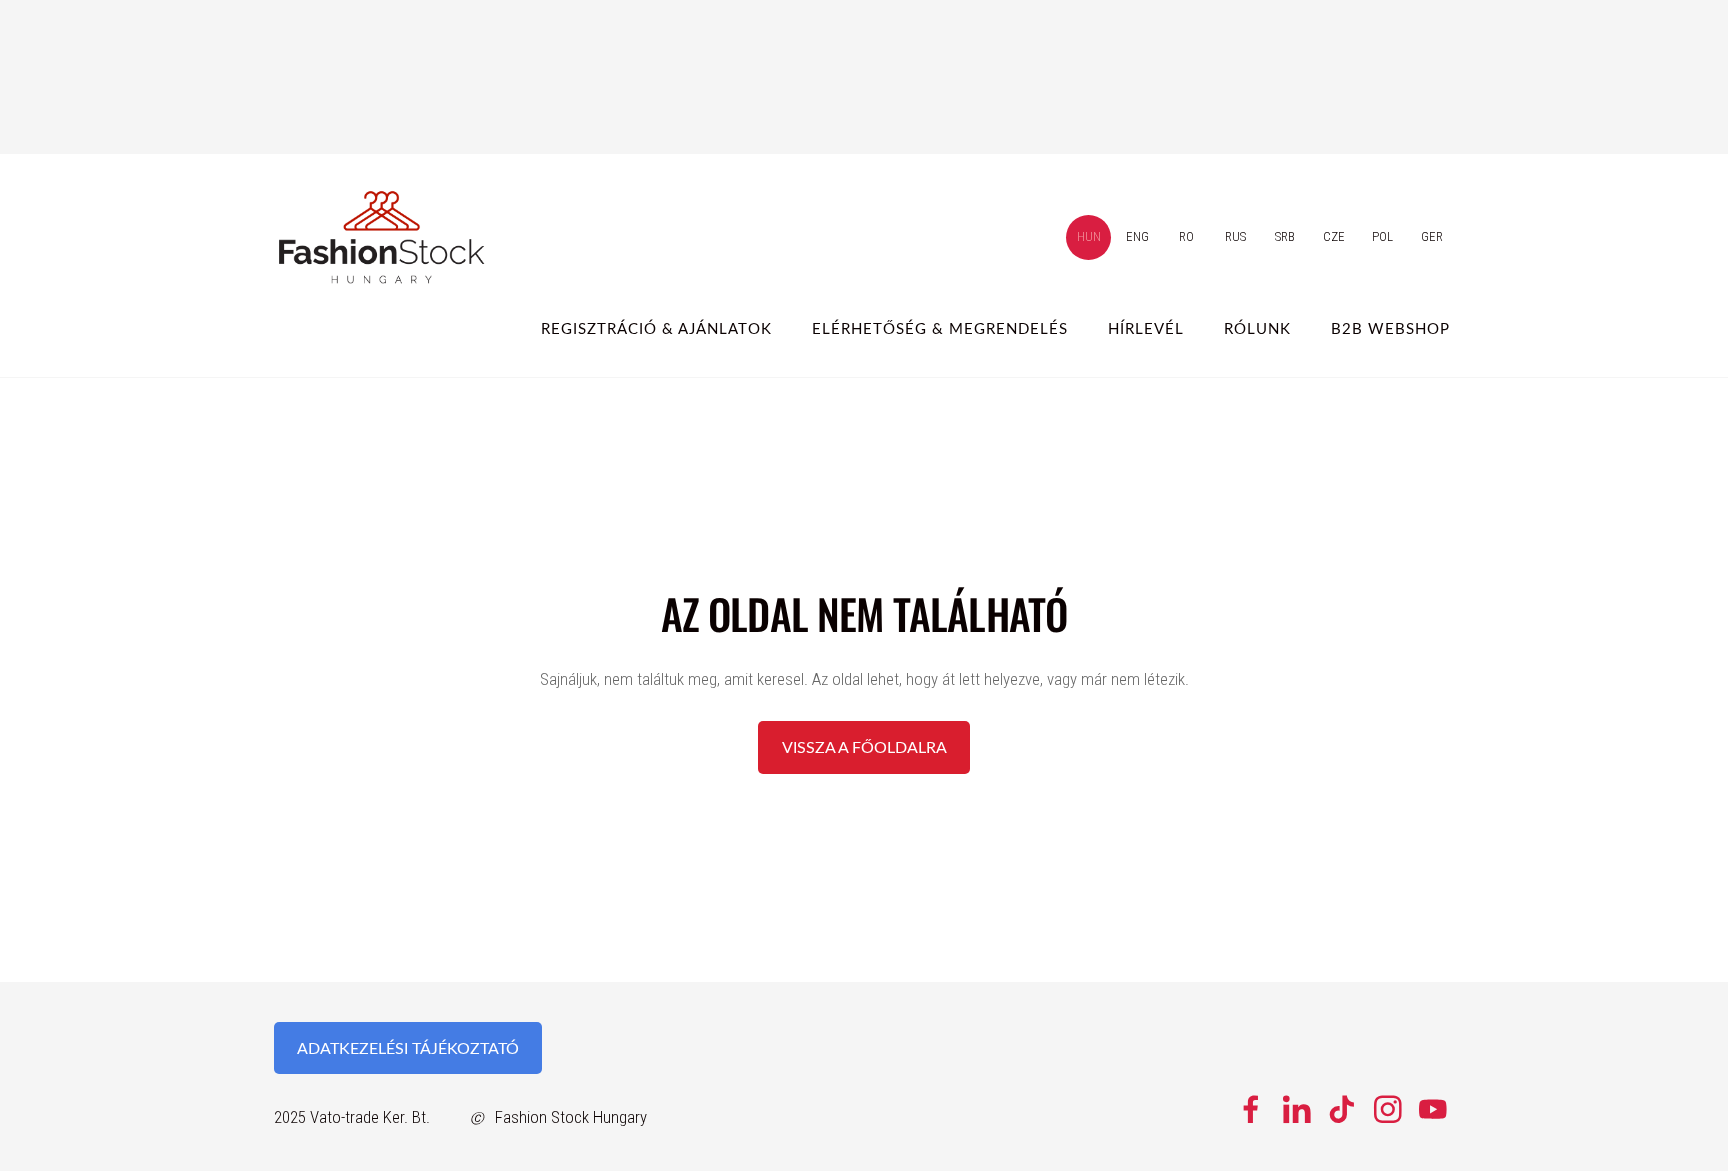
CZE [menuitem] (1334, 236)
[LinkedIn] (1297, 1109)
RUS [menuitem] (1235, 236)
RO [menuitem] (1186, 236)
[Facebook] (1251, 1109)
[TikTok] (1342, 1109)
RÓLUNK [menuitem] (1257, 328)
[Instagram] (1388, 1109)
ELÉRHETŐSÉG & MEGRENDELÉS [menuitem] (940, 328)
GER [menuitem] (1432, 236)
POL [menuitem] (1382, 236)
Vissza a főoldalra (864, 747)
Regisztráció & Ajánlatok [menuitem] (656, 328)
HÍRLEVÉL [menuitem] (1146, 328)
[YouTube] (1433, 1109)
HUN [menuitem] (1089, 236)
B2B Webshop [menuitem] (1390, 328)
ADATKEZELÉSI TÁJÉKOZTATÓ (408, 1048)
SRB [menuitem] (1285, 236)
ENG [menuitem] (1137, 236)
